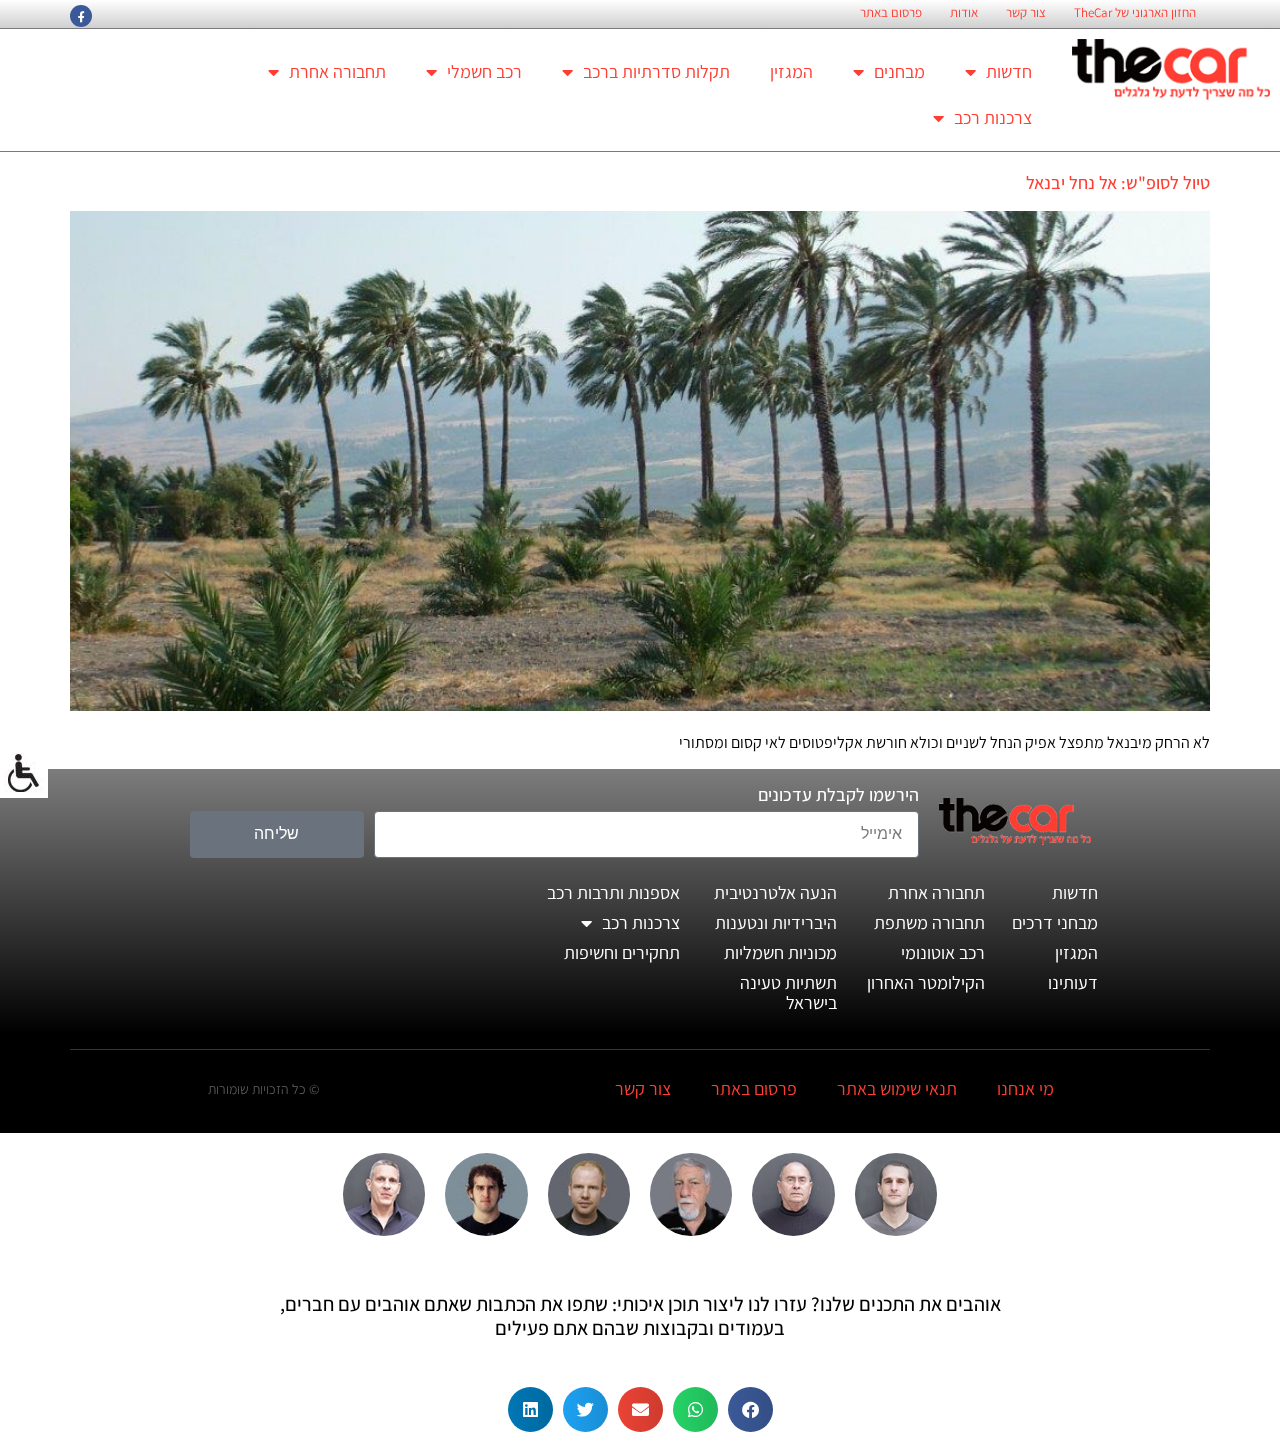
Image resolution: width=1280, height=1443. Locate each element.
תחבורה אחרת (337, 71)
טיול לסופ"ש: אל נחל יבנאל (1118, 182)
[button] (750, 1409)
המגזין (791, 71)
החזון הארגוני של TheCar (1135, 13)
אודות (964, 13)
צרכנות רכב (993, 117)
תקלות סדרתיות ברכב (656, 71)
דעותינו (1073, 982)
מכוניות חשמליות (780, 952)
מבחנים (899, 71)
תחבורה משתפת (929, 922)
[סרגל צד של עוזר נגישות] (24, 774)
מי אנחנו (1025, 1088)
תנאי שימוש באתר (897, 1088)
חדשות (1009, 71)
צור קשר (1026, 13)
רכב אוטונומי (943, 952)
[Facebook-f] (81, 16)
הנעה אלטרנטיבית (775, 892)
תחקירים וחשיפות (622, 952)
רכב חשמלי (484, 71)
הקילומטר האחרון (926, 982)
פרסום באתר (891, 13)
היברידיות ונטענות (776, 922)
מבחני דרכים (1055, 922)
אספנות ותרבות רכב (613, 892)
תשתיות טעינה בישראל (788, 992)
